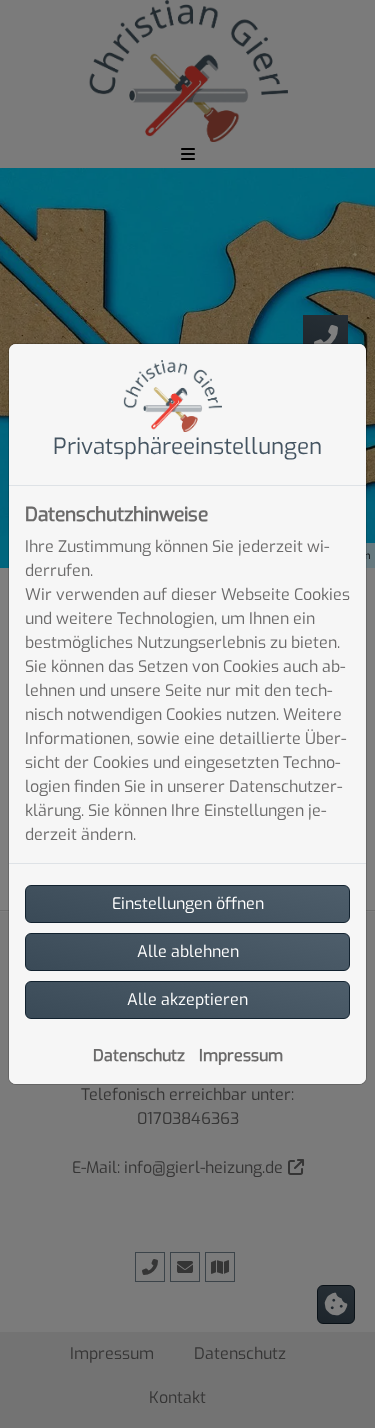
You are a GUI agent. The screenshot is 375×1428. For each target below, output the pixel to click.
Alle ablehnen (188, 951)
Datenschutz (139, 1055)
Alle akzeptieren (187, 999)
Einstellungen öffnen (188, 903)
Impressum (241, 1055)
